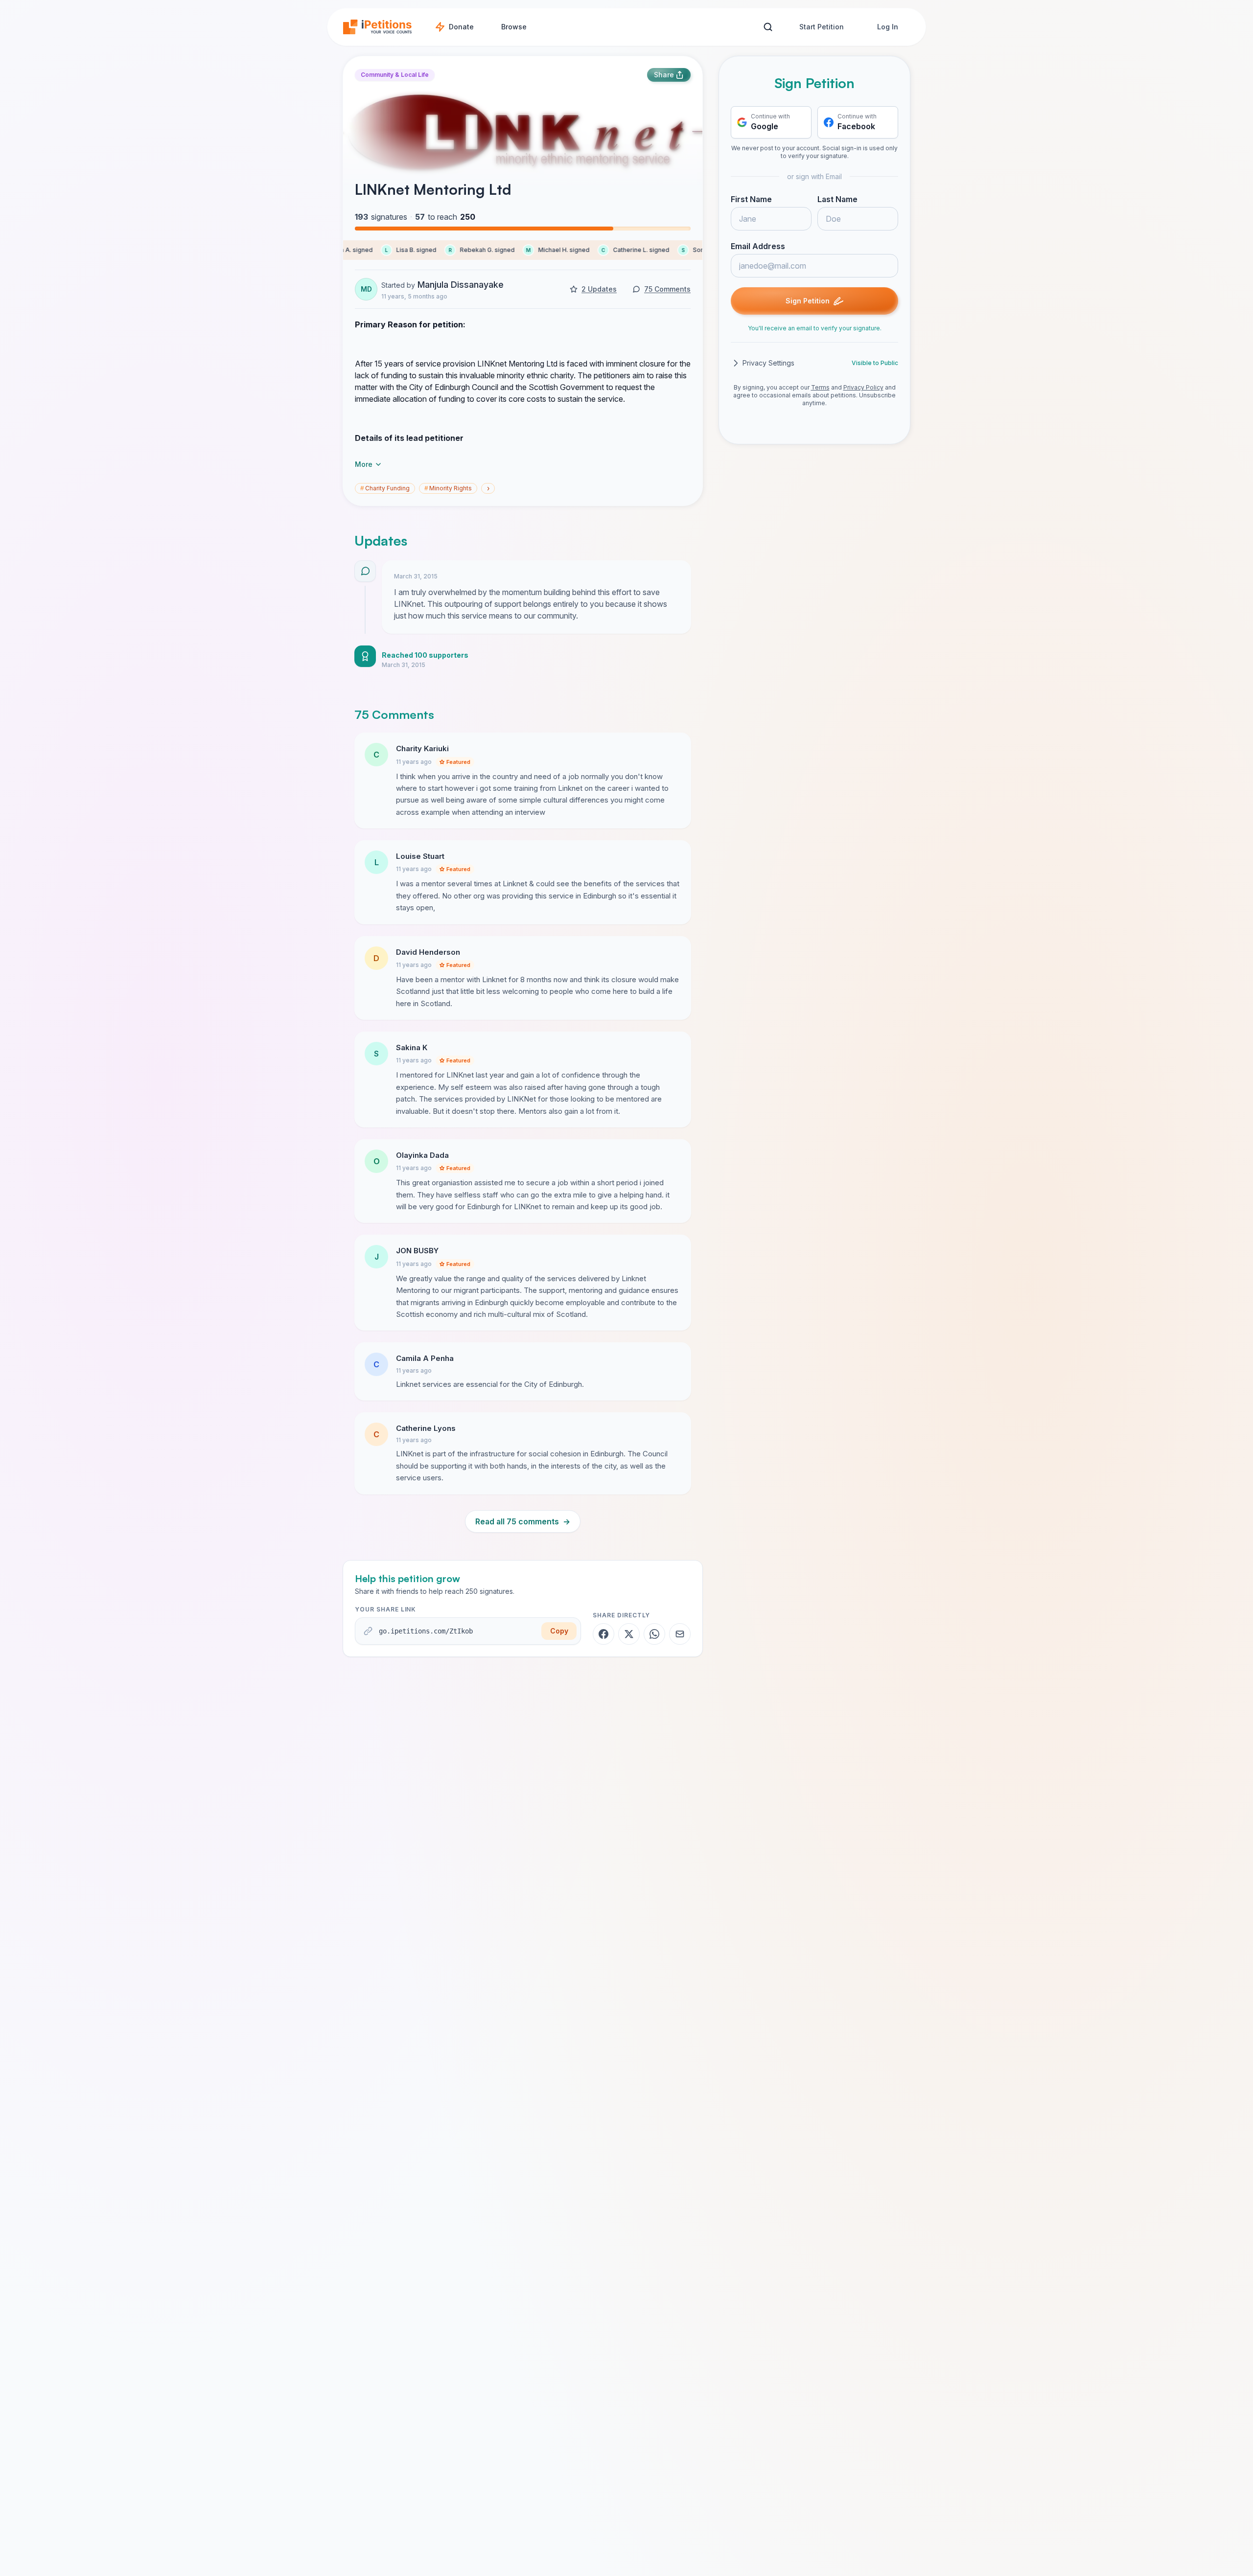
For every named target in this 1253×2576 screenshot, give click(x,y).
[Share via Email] (680, 1634)
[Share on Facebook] (603, 1634)
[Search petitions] (768, 27)
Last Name (837, 199)
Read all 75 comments (523, 1521)
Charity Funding (385, 488)
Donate (461, 27)
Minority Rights (448, 488)
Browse (514, 27)
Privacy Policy (863, 387)
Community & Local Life (395, 75)
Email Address (758, 246)
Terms (820, 387)
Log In (888, 27)
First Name (751, 199)
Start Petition (822, 27)
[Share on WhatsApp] (654, 1634)
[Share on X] (629, 1634)
